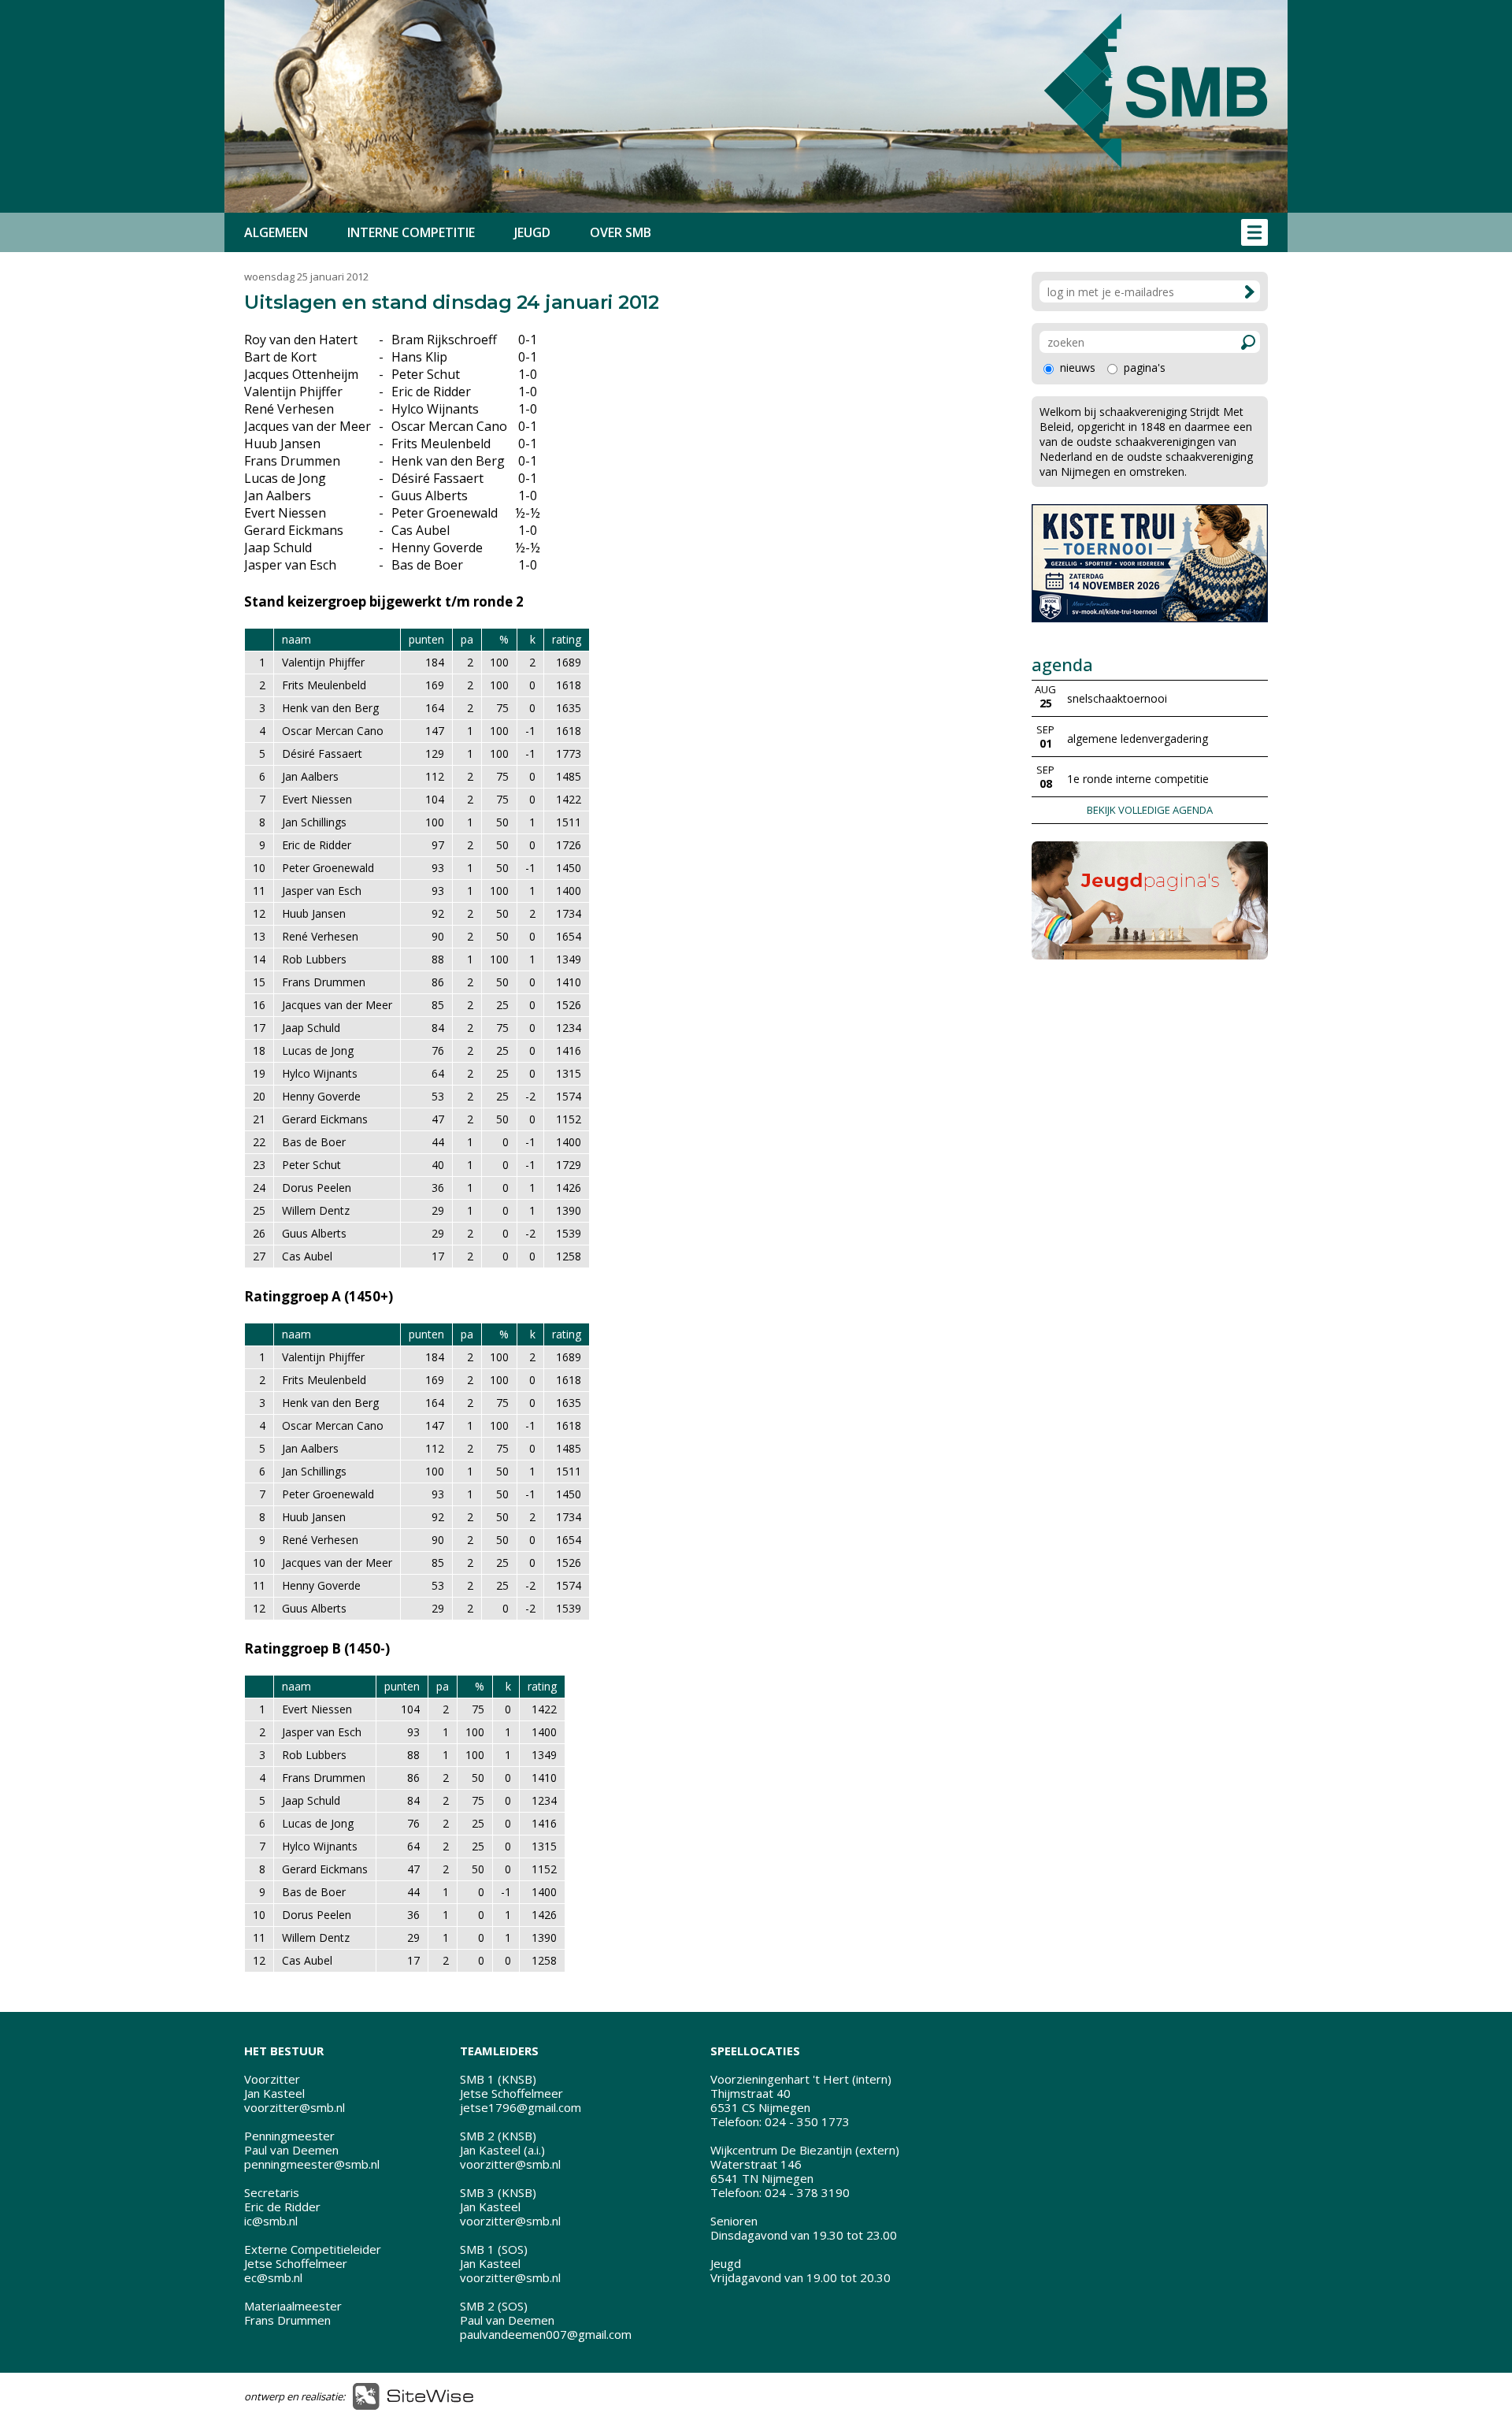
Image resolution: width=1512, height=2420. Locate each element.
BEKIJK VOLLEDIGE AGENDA (1150, 810)
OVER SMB (621, 232)
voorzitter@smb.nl (295, 2107)
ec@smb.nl (273, 2277)
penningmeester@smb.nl (312, 2164)
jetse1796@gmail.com (521, 2107)
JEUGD (532, 232)
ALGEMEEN (276, 232)
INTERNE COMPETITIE (411, 232)
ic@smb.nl (271, 2221)
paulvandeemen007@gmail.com (546, 2334)
